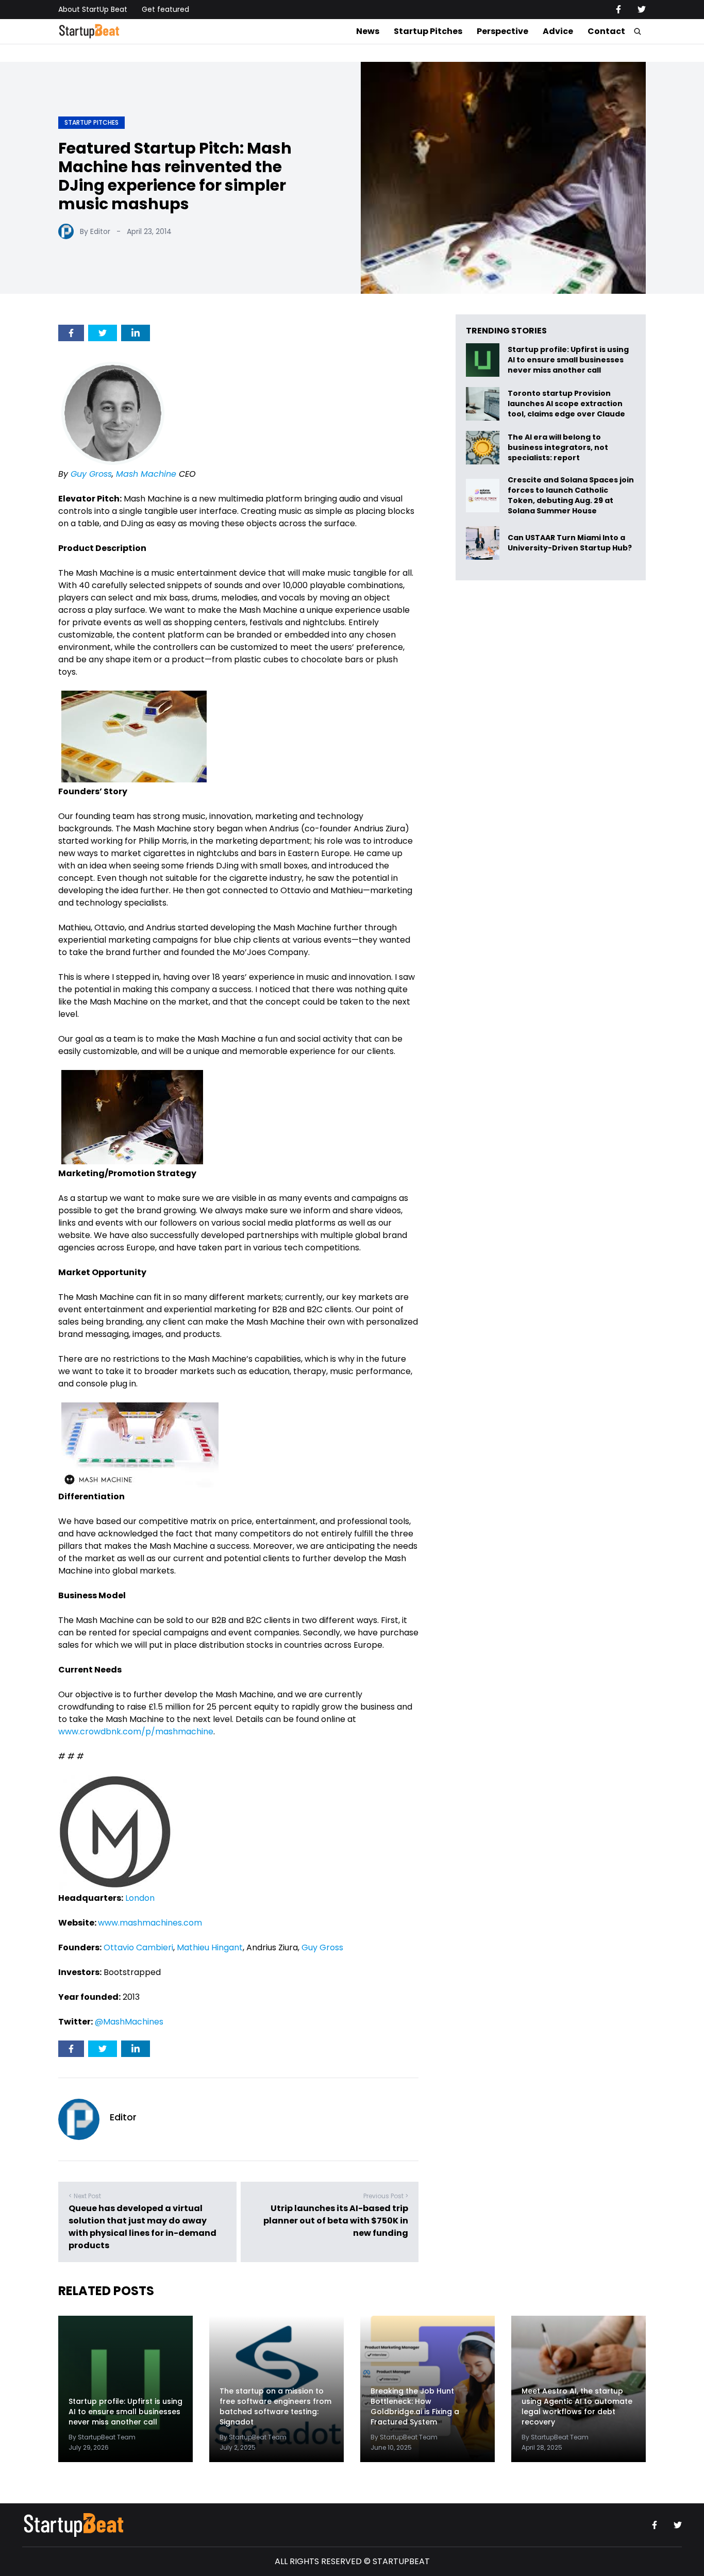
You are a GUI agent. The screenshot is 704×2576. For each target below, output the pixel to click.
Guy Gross (91, 474)
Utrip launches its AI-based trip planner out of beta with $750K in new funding (336, 2221)
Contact (606, 31)
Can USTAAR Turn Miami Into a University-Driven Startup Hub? (570, 543)
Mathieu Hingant (210, 1947)
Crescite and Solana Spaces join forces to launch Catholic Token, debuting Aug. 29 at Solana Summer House (571, 495)
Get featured (165, 9)
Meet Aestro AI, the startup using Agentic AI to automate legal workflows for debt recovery (577, 2406)
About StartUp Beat (93, 9)
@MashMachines (129, 2022)
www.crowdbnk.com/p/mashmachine (136, 1732)
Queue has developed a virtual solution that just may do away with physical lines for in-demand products (143, 2227)
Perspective (502, 31)
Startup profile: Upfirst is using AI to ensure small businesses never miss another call (568, 360)
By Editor (95, 231)
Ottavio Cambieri (138, 1947)
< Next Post (85, 2196)
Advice (558, 31)
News (368, 31)
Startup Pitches (428, 31)
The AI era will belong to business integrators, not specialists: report (558, 448)
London (140, 1898)
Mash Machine (146, 474)
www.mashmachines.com (150, 1923)
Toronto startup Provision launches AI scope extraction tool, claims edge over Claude (567, 404)
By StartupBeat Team (102, 2437)
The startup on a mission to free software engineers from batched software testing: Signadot (275, 2406)
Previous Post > (386, 2196)
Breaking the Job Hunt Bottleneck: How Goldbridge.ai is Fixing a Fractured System (415, 2406)
